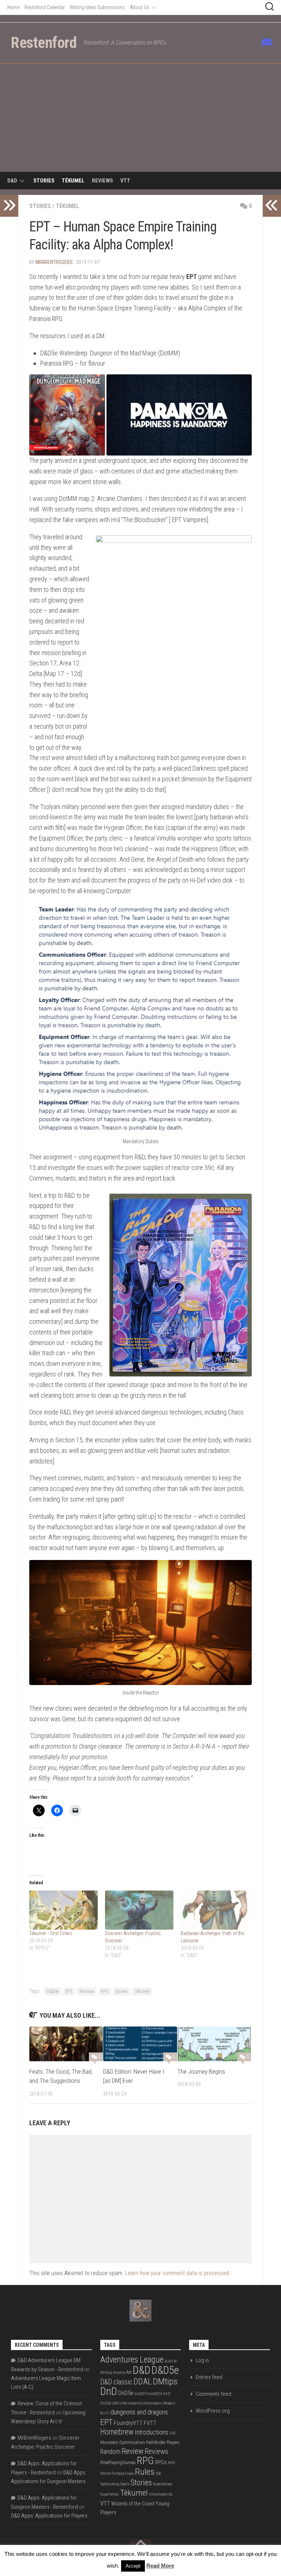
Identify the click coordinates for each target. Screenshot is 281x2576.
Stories (44, 181)
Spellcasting (110, 2484)
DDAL (143, 2382)
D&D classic (116, 2382)
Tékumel (73, 181)
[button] (67, 415)
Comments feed (213, 2394)
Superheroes (162, 2484)
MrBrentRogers (54, 262)
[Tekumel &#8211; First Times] (63, 1910)
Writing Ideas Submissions (97, 7)
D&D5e (53, 1991)
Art (129, 2372)
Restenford (44, 43)
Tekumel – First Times (51, 1933)
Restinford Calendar (45, 7)
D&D (12, 181)
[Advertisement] (140, 119)
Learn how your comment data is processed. (178, 2273)
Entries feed (209, 2377)
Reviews (102, 181)
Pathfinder (156, 2442)
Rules (145, 2472)
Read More (160, 2566)
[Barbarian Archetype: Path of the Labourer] (215, 1910)
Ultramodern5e (161, 2494)
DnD (109, 2391)
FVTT (150, 2423)
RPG (105, 1991)
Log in (202, 2360)
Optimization (132, 2442)
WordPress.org (213, 2411)
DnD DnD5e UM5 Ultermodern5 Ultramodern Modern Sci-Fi (138, 2403)
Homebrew (117, 2432)
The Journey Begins (201, 2071)
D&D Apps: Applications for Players (49, 2516)
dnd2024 (156, 2394)
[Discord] (266, 42)
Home (13, 7)
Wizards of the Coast (133, 2504)
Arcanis (119, 2373)
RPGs (161, 2462)
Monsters (109, 2442)
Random (110, 2452)
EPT (69, 1991)
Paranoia (87, 1991)
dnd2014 (141, 2394)
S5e (158, 2473)
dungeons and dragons (139, 2412)
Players (173, 2442)
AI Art (169, 2361)
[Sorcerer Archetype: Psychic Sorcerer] (139, 1910)
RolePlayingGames (118, 2462)
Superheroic (110, 2494)
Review (132, 2451)
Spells (125, 2484)
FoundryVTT (128, 2423)
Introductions (151, 2432)
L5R (173, 2433)
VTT (125, 181)
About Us (140, 7)
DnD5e (126, 2393)
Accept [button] (133, 2566)
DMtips (165, 2381)
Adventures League (132, 2360)
